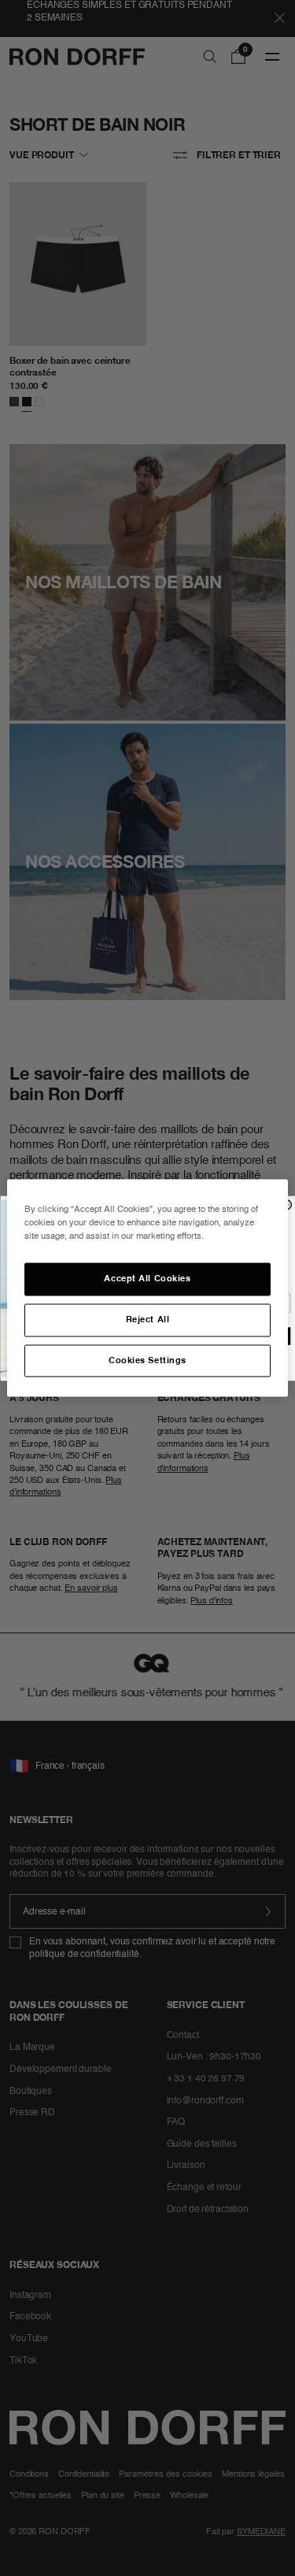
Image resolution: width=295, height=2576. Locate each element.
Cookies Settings (147, 1360)
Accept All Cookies (147, 1278)
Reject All (148, 1319)
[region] (147, 1288)
